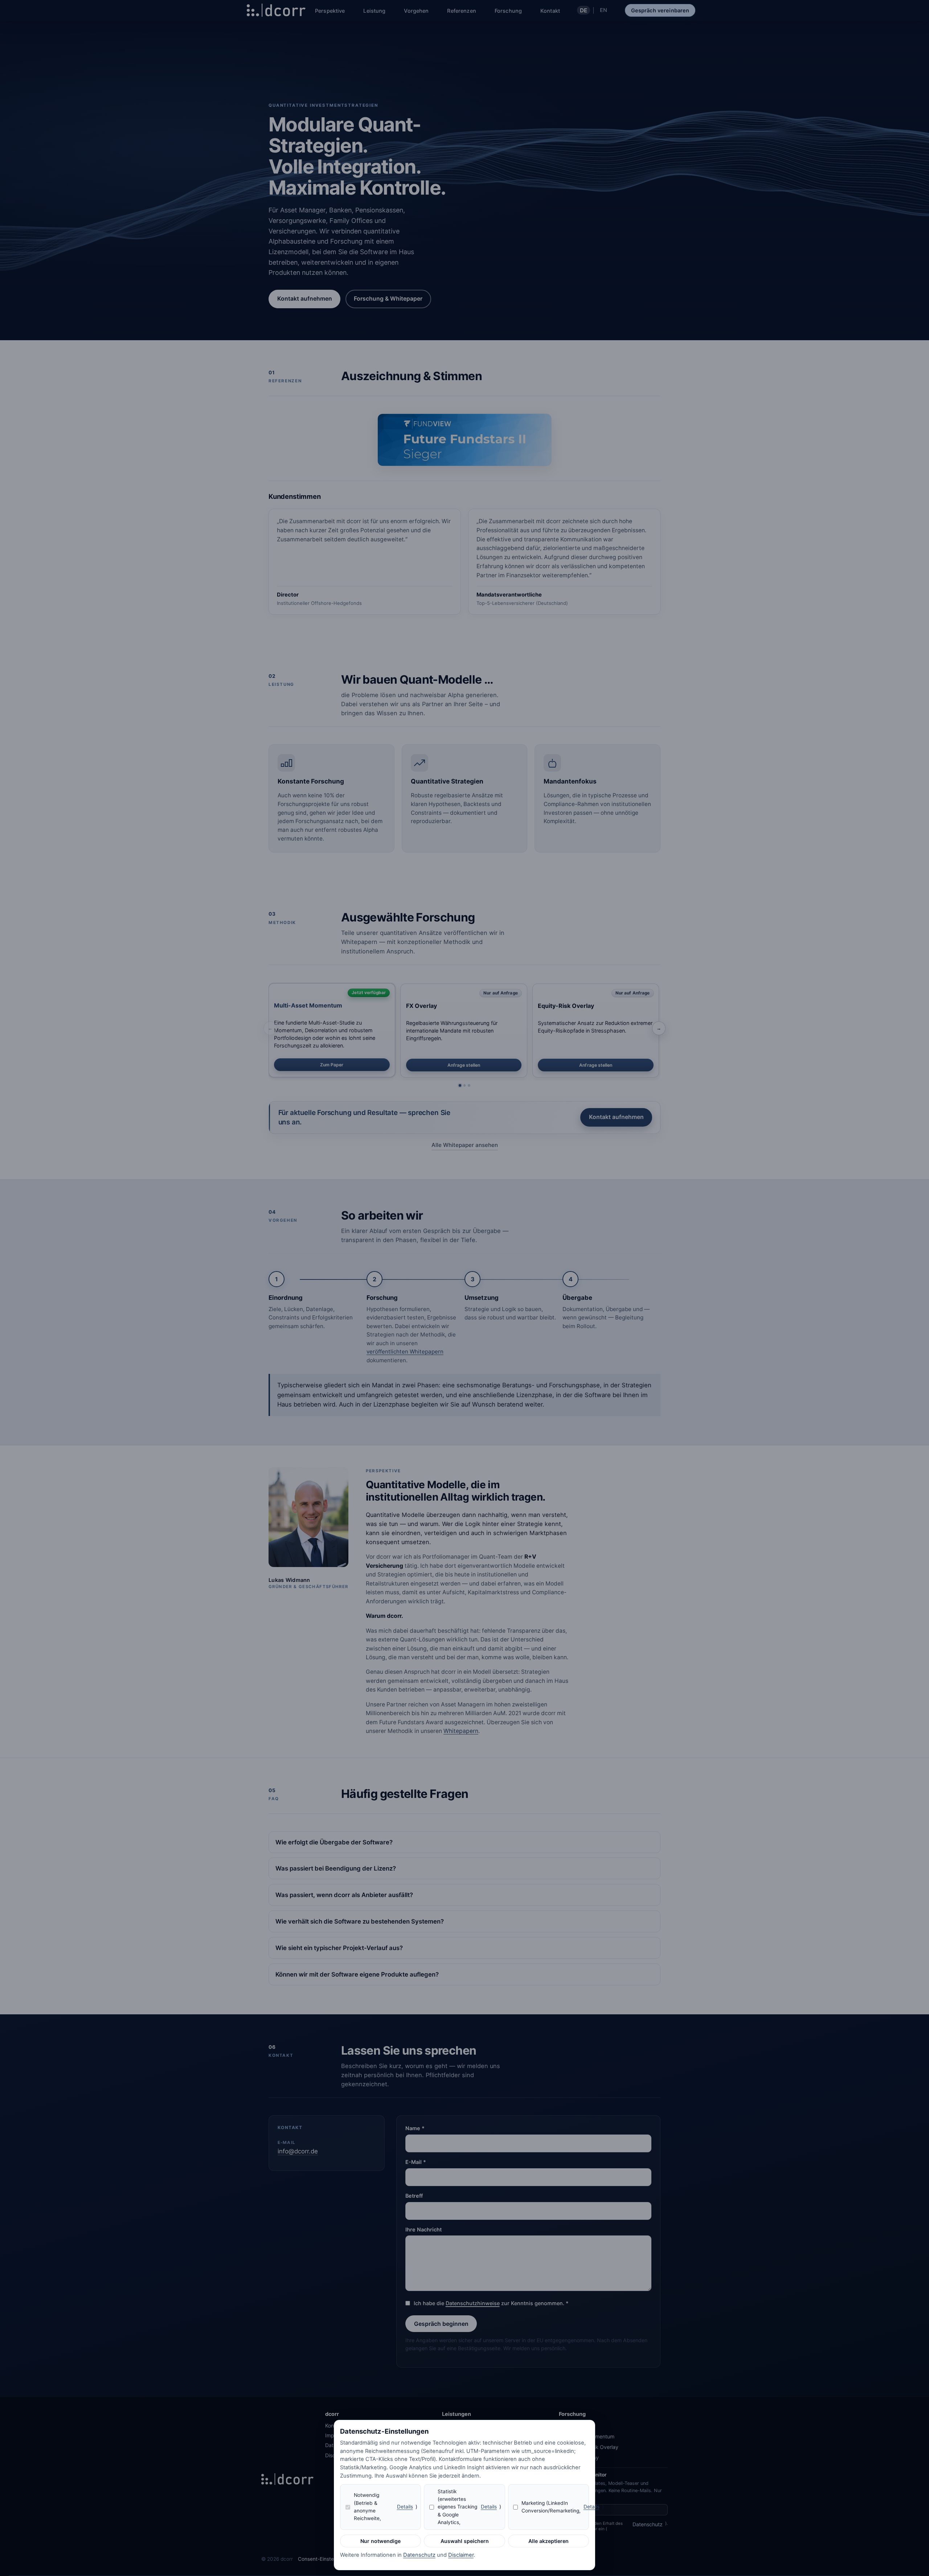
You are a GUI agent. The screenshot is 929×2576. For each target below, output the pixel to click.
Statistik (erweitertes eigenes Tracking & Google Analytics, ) (469, 2507)
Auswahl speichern (465, 2541)
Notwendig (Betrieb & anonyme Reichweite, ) (386, 2507)
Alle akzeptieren (549, 2541)
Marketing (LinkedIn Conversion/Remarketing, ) (555, 2507)
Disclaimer (461, 2555)
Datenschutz (419, 2555)
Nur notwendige (380, 2541)
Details (405, 2507)
